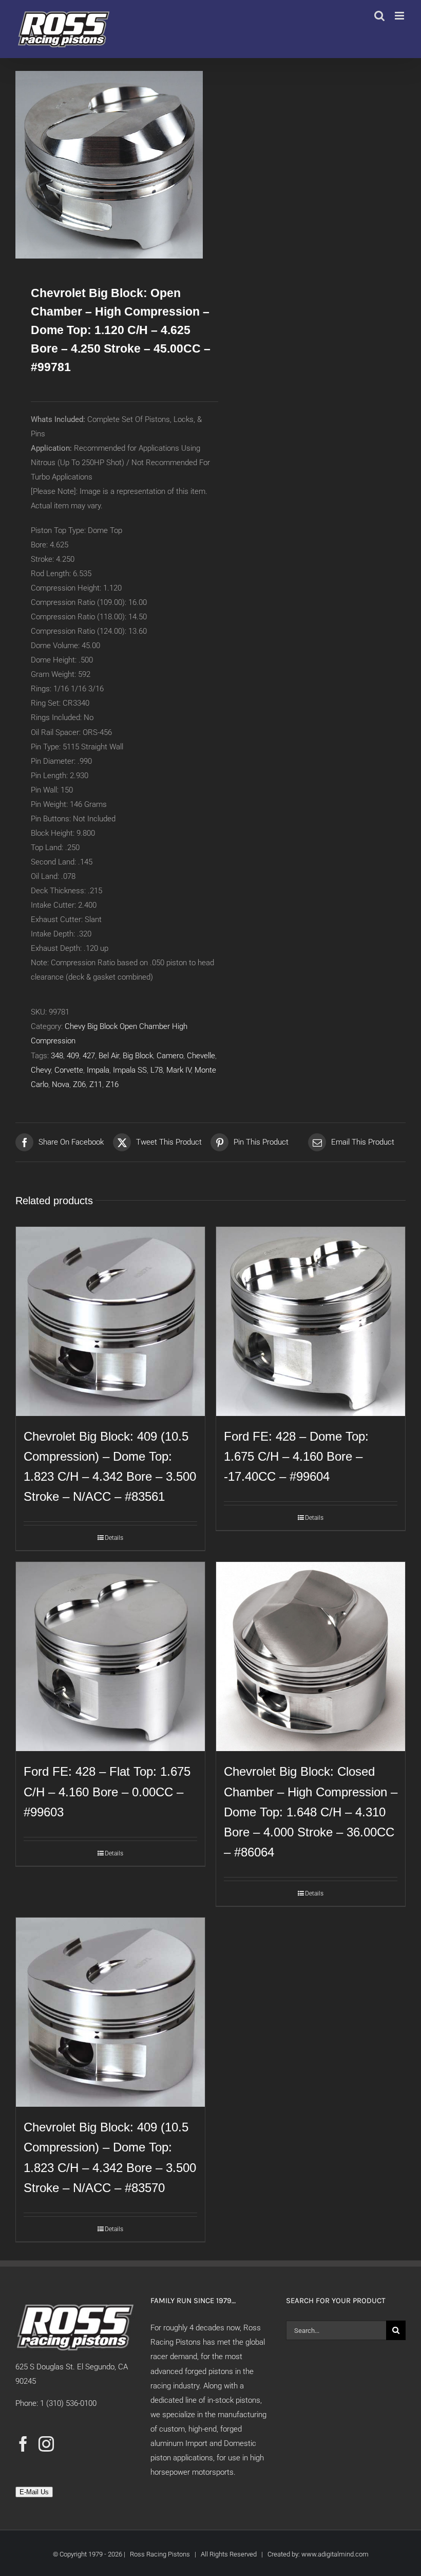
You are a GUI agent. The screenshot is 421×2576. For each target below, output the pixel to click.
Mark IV (179, 1070)
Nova (61, 1084)
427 (89, 1056)
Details (114, 1538)
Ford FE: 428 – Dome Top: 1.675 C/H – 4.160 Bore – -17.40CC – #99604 (296, 1456)
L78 (157, 1070)
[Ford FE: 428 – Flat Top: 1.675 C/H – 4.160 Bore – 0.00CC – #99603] (110, 1657)
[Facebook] (23, 2444)
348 (57, 1056)
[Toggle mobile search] (379, 16)
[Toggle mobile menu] (400, 16)
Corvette (69, 1070)
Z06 (79, 1084)
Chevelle (201, 1056)
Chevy (41, 1070)
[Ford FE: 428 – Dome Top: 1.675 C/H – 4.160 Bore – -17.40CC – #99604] (311, 1321)
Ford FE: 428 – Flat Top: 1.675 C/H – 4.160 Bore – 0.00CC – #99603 (107, 1791)
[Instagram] (46, 2444)
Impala (98, 1070)
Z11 (96, 1084)
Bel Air (109, 1056)
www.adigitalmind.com (335, 2554)
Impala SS (130, 1070)
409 (73, 1056)
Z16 (112, 1084)
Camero (170, 1056)
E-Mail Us (34, 2492)
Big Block (138, 1056)
